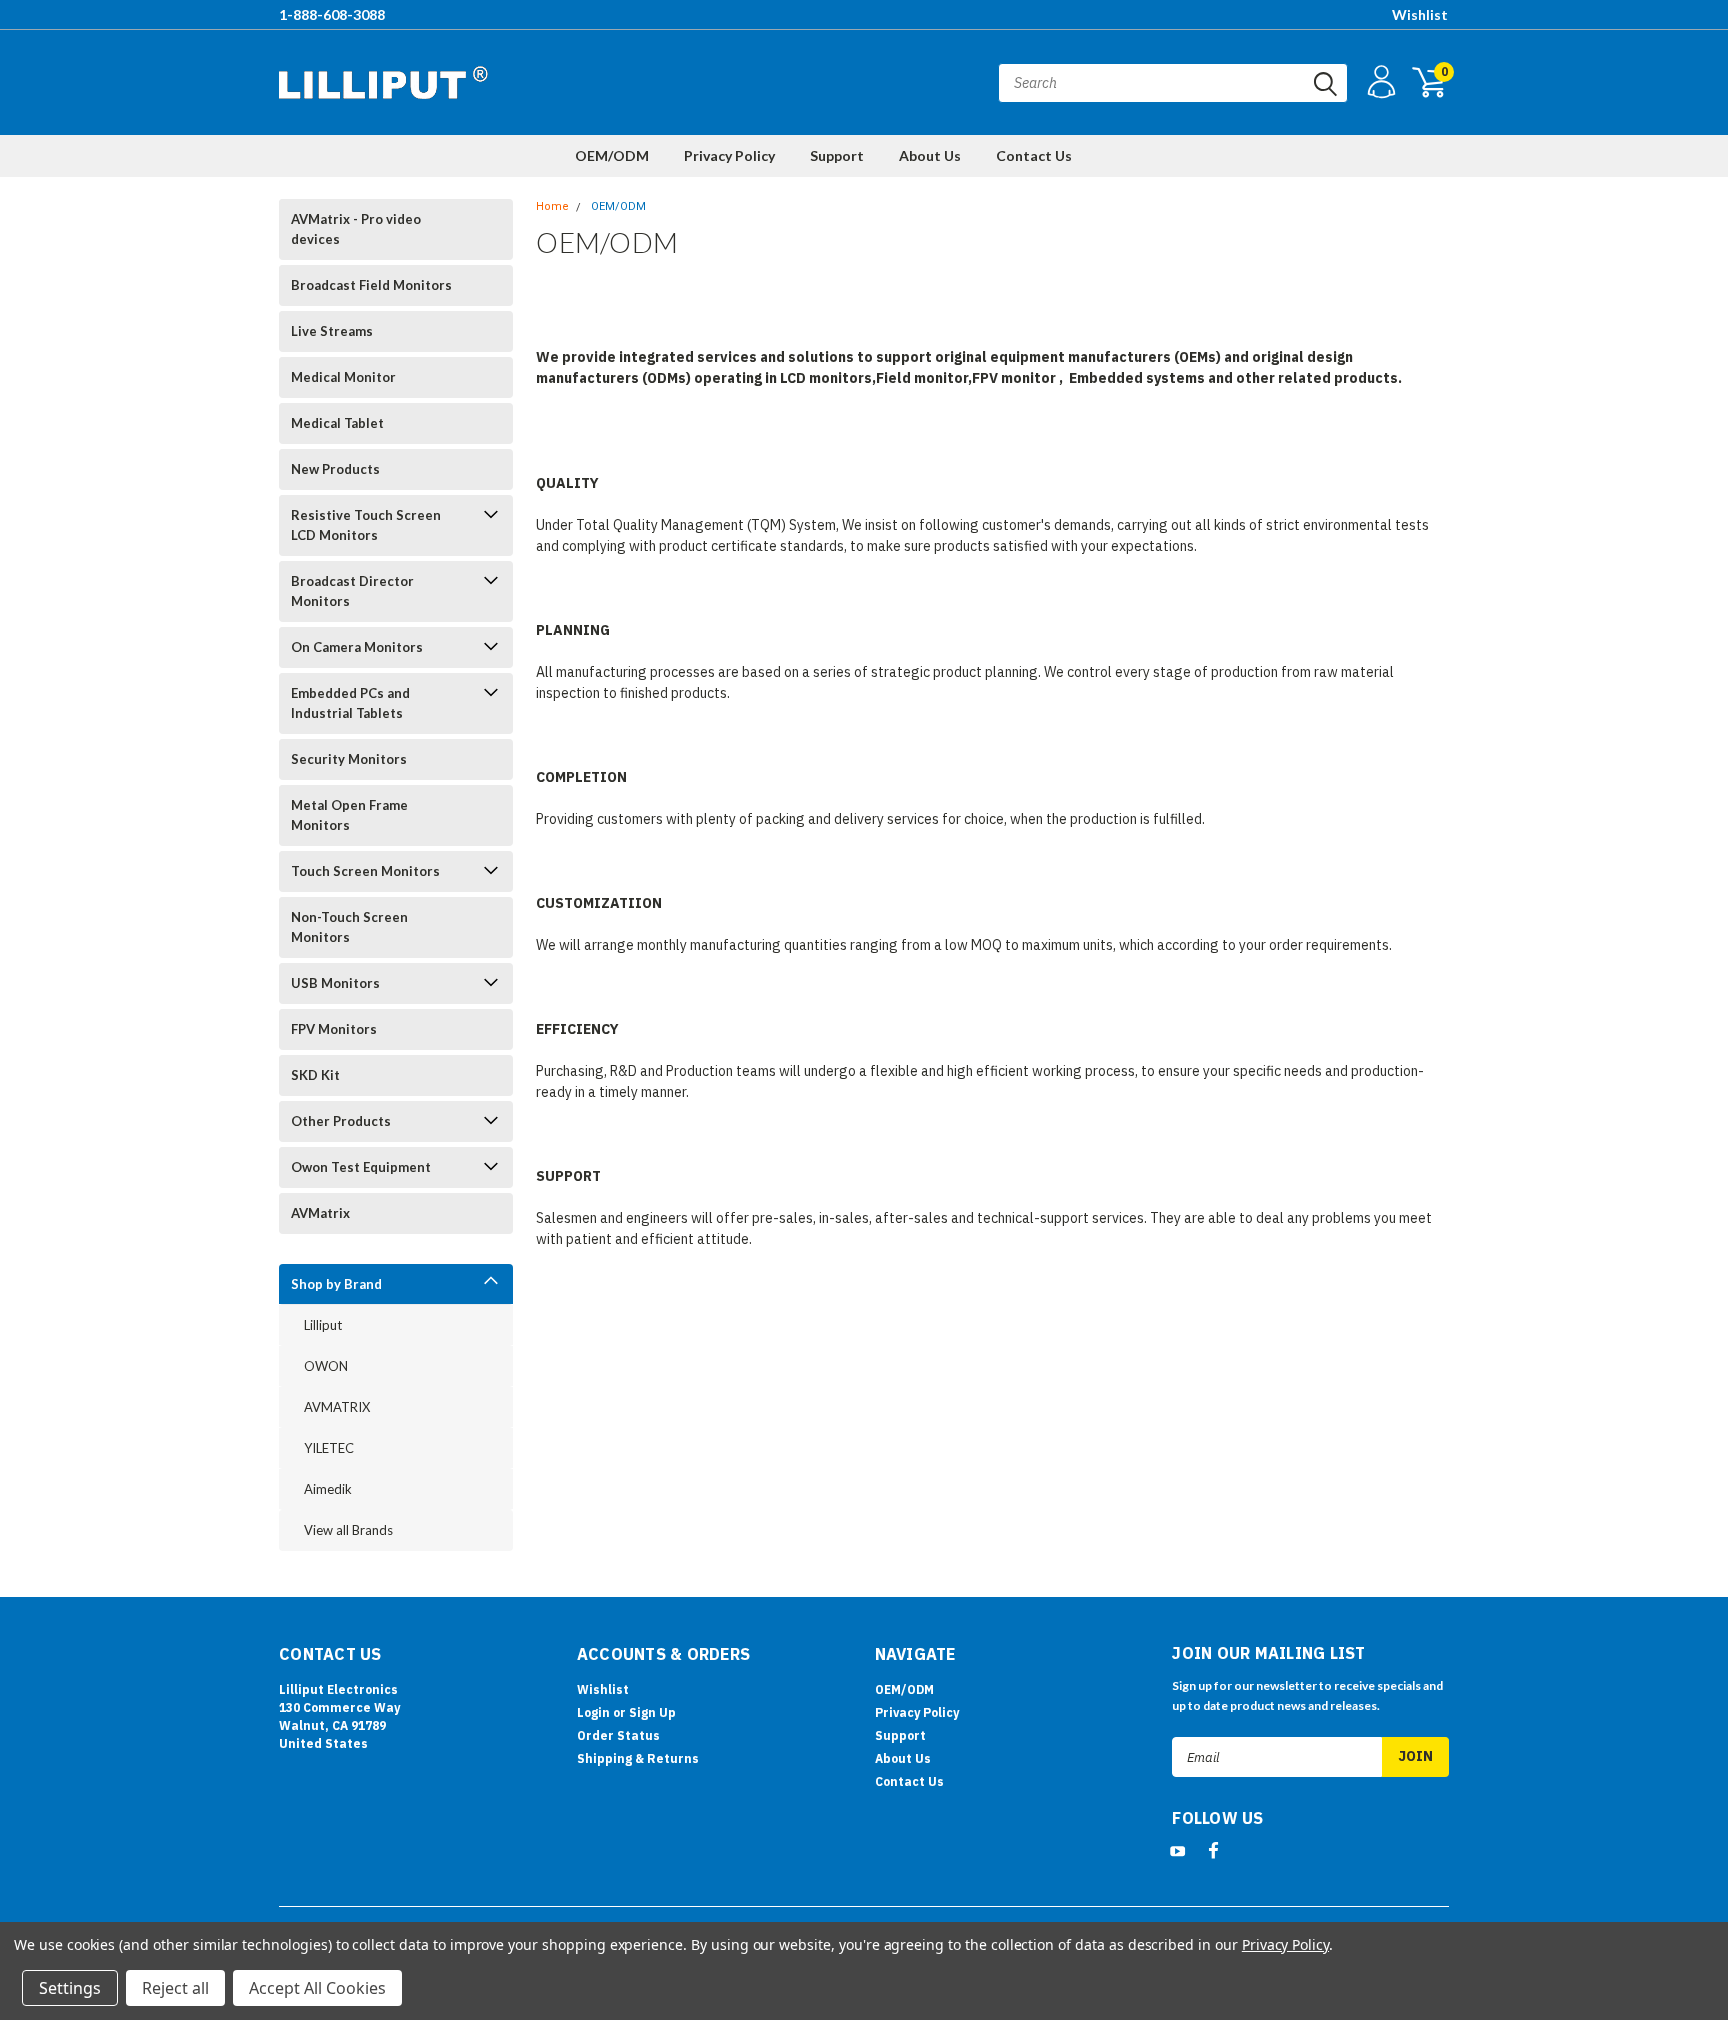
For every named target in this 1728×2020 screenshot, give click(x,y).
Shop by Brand (336, 1284)
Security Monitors (349, 759)
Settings (70, 1988)
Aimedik (328, 1489)
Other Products (341, 1121)
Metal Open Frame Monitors (349, 815)
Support (837, 155)
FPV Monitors (334, 1029)
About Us (930, 155)
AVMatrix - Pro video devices (356, 229)
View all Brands (348, 1530)
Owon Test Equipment (361, 1167)
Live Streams (332, 331)
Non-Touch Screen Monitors (349, 927)
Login (593, 1712)
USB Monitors (335, 983)
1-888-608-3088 (332, 14)
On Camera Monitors (357, 647)
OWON (326, 1366)
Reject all (175, 1988)
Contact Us (1034, 155)
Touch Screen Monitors (365, 871)
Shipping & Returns (638, 1758)
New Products (335, 469)
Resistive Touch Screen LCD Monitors (366, 525)
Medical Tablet (337, 423)
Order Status (618, 1735)
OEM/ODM (612, 155)
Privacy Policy (729, 155)
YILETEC (329, 1448)
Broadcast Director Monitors (352, 591)
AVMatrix (320, 1213)
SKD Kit (315, 1075)
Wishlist (1420, 14)
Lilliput (323, 1325)
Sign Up (652, 1712)
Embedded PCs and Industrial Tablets (350, 703)
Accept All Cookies (317, 1988)
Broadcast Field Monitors (371, 285)
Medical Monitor (343, 377)
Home (552, 206)
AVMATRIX (337, 1407)
